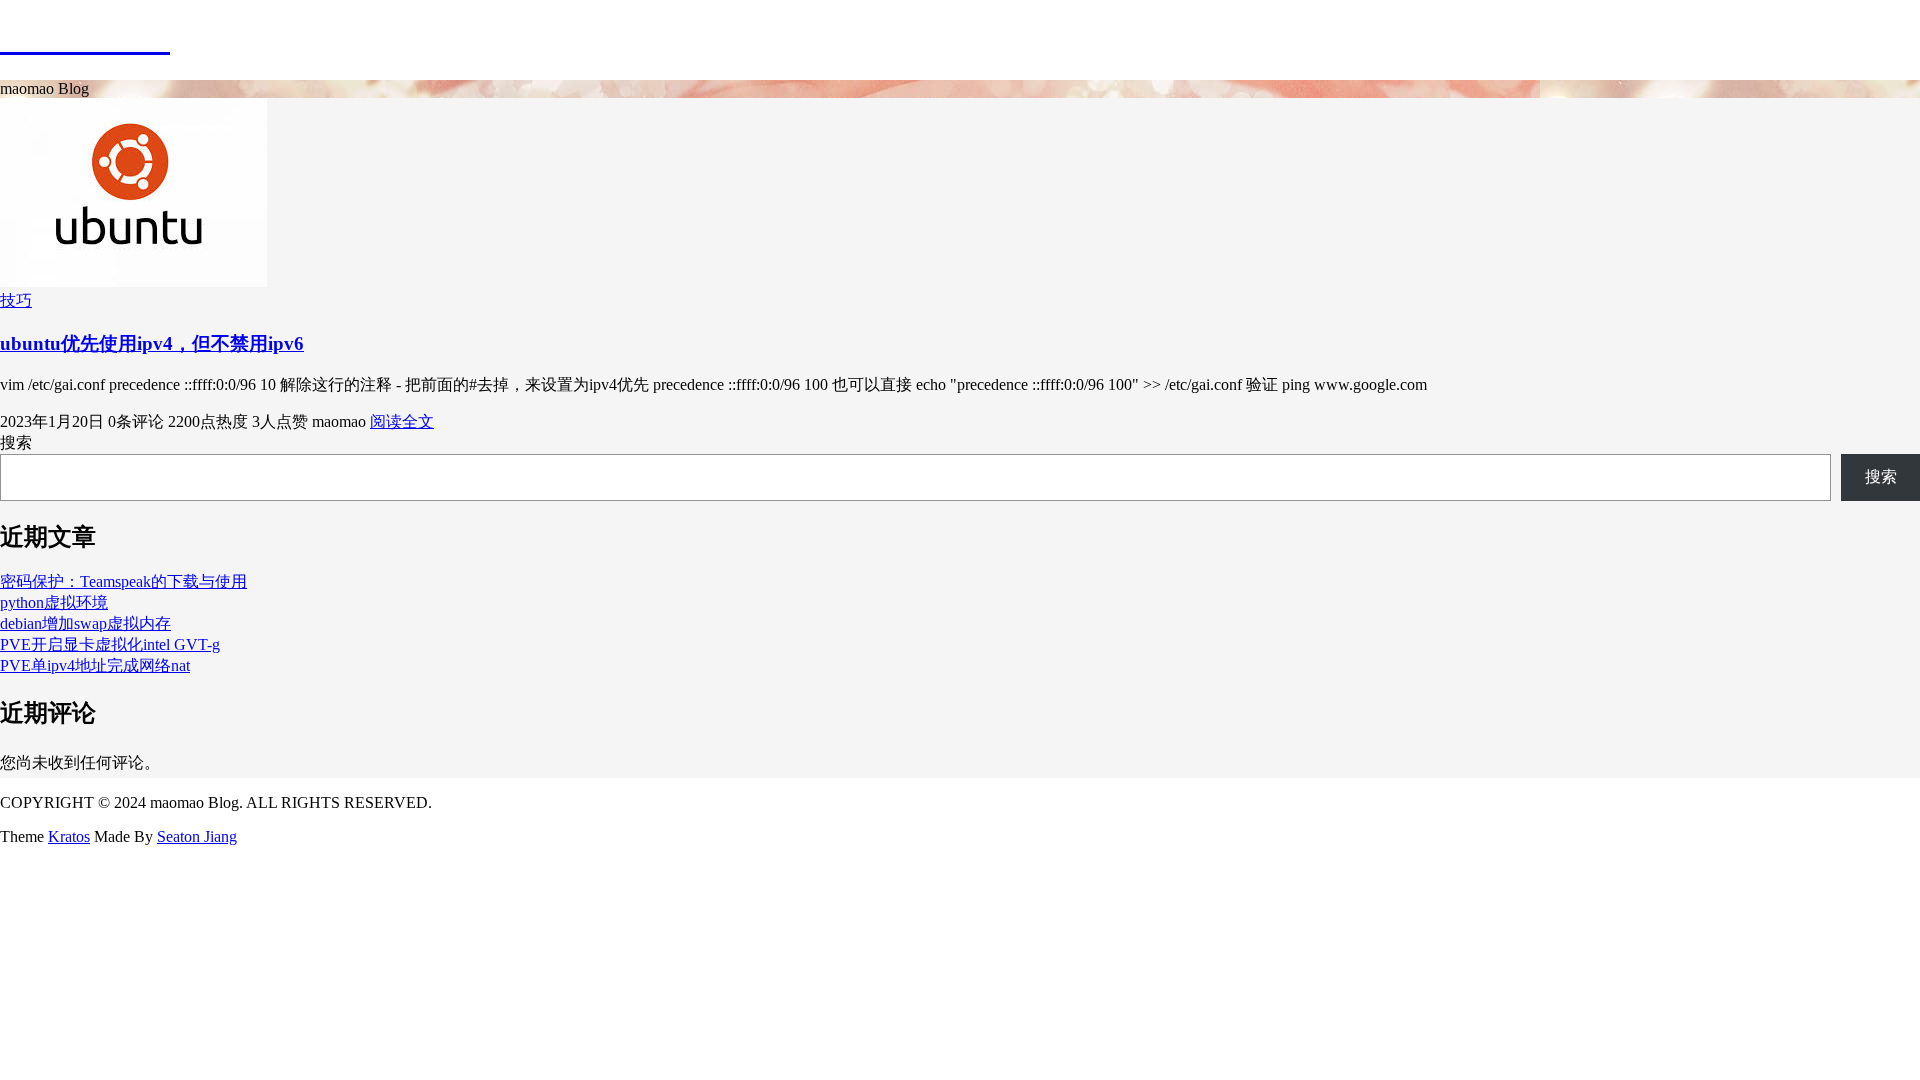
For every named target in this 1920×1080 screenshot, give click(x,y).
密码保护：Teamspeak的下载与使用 (123, 581)
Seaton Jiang (197, 836)
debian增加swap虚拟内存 (85, 623)
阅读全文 (402, 421)
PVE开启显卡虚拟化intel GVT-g (110, 644)
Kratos (69, 836)
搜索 (16, 442)
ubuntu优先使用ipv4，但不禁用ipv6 (152, 343)
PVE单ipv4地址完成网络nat (95, 665)
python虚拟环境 (54, 602)
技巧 (16, 300)
